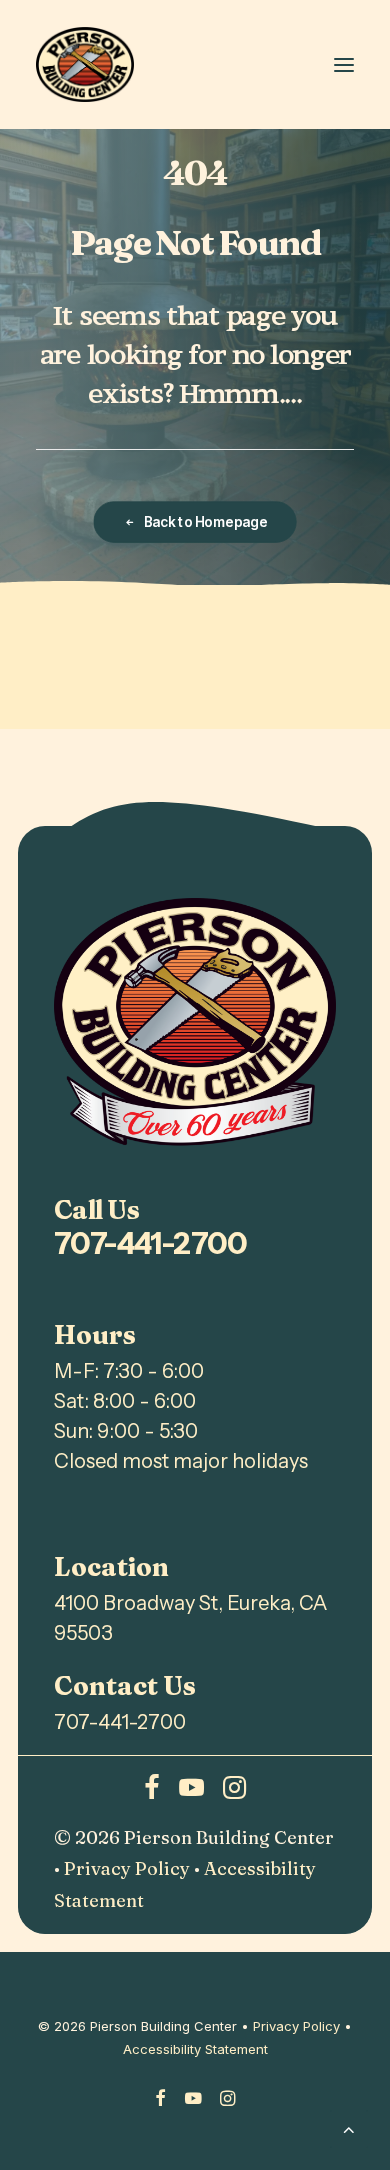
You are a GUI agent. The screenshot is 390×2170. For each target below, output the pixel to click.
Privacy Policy (127, 1868)
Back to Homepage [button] (205, 522)
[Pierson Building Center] (85, 64)
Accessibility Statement (195, 2049)
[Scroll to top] (349, 2127)
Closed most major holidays (181, 1461)
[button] (344, 64)
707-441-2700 (151, 1243)
